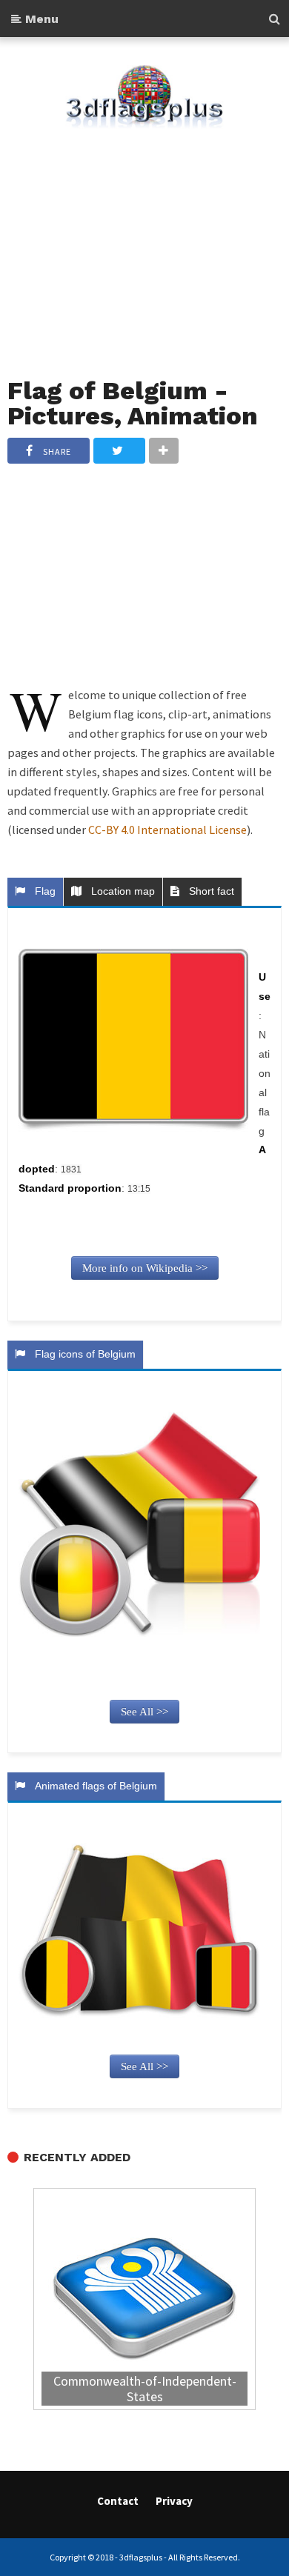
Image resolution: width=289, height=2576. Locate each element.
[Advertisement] (144, 244)
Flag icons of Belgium (82, 1354)
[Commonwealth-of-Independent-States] (144, 2301)
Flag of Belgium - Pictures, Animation (133, 403)
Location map (120, 891)
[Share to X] (119, 451)
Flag (42, 891)
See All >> (144, 1712)
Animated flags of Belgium (93, 1786)
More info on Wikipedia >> (145, 1268)
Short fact (209, 891)
